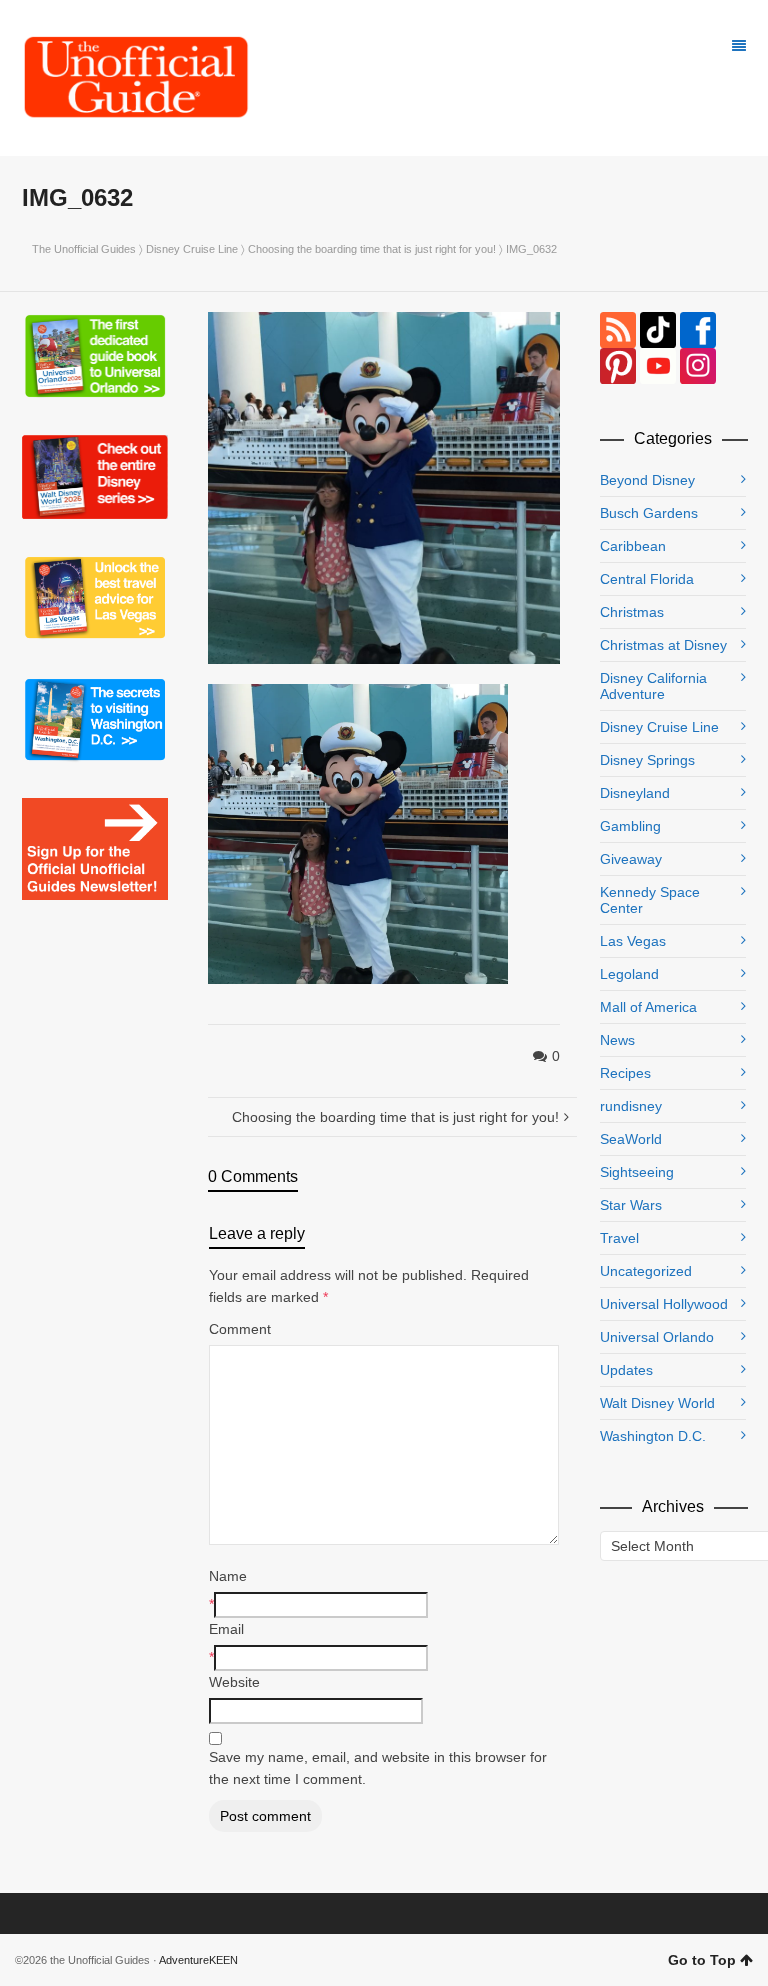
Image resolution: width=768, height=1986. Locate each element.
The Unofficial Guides (84, 249)
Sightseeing (637, 1172)
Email (226, 1629)
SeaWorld (631, 1139)
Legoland (629, 974)
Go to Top (702, 1960)
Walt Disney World (657, 1403)
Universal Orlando (657, 1337)
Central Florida (647, 579)
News (617, 1040)
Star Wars (631, 1205)
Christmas (632, 612)
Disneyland (635, 793)
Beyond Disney (647, 480)
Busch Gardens (649, 513)
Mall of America (648, 1007)
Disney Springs (647, 760)
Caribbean (633, 546)
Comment (240, 1329)
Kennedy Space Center (650, 900)
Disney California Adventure (653, 686)
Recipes (625, 1073)
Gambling (630, 826)
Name (228, 1576)
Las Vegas (633, 941)
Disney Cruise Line (192, 249)
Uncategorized (646, 1271)
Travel (619, 1238)
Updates (626, 1370)
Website (234, 1682)
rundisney (631, 1106)
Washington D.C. (653, 1436)
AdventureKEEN (198, 1960)
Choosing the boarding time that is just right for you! (372, 249)
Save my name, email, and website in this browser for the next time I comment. (378, 1768)
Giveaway (631, 859)
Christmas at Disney (663, 645)
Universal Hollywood (664, 1304)
